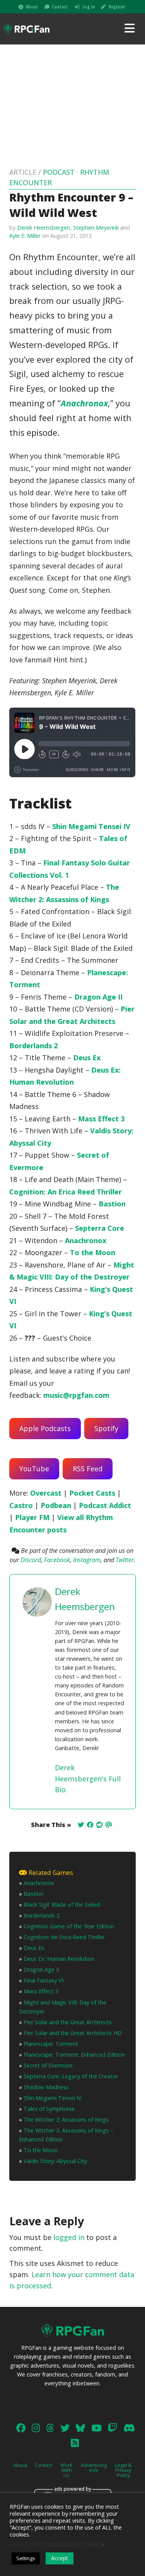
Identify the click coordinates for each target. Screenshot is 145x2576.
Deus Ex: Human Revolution (59, 1959)
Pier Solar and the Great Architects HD (73, 2033)
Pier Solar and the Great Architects (68, 2022)
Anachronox (84, 403)
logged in (69, 2237)
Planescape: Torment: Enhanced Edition (74, 2055)
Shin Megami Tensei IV (91, 826)
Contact (60, 7)
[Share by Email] (109, 1825)
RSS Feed (88, 1469)
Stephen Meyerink (96, 228)
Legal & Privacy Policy (123, 2470)
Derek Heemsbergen (43, 228)
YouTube (34, 1469)
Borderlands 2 (33, 1046)
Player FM (32, 1517)
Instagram (87, 1560)
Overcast (46, 1493)
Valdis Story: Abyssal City (55, 2161)
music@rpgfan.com (76, 1395)
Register (117, 7)
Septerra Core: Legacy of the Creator (71, 2076)
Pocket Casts (92, 1493)
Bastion (112, 1204)
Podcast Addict (105, 1505)
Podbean (56, 1505)
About (32, 7)
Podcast (59, 172)
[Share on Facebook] (90, 1825)
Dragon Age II (98, 997)
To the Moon (93, 1252)
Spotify (106, 1428)
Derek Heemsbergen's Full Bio (88, 1779)
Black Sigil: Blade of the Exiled (62, 1905)
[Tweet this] (81, 1825)
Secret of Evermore (48, 2065)
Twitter (125, 1560)
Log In (89, 7)
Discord (31, 1560)
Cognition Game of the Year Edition (69, 1926)
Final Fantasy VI (43, 1980)
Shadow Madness (46, 2087)
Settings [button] (26, 2558)
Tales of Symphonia (49, 2109)
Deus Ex (87, 1058)
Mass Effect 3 (101, 1119)
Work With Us (67, 2470)
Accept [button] (60, 2558)
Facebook (57, 1560)
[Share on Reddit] (99, 1825)
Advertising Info (94, 2468)
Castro (21, 1505)
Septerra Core (100, 1228)
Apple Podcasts (45, 1428)
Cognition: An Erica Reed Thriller (66, 1192)
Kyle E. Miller (25, 236)
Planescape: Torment (51, 2044)
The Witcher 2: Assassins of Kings (66, 2120)
